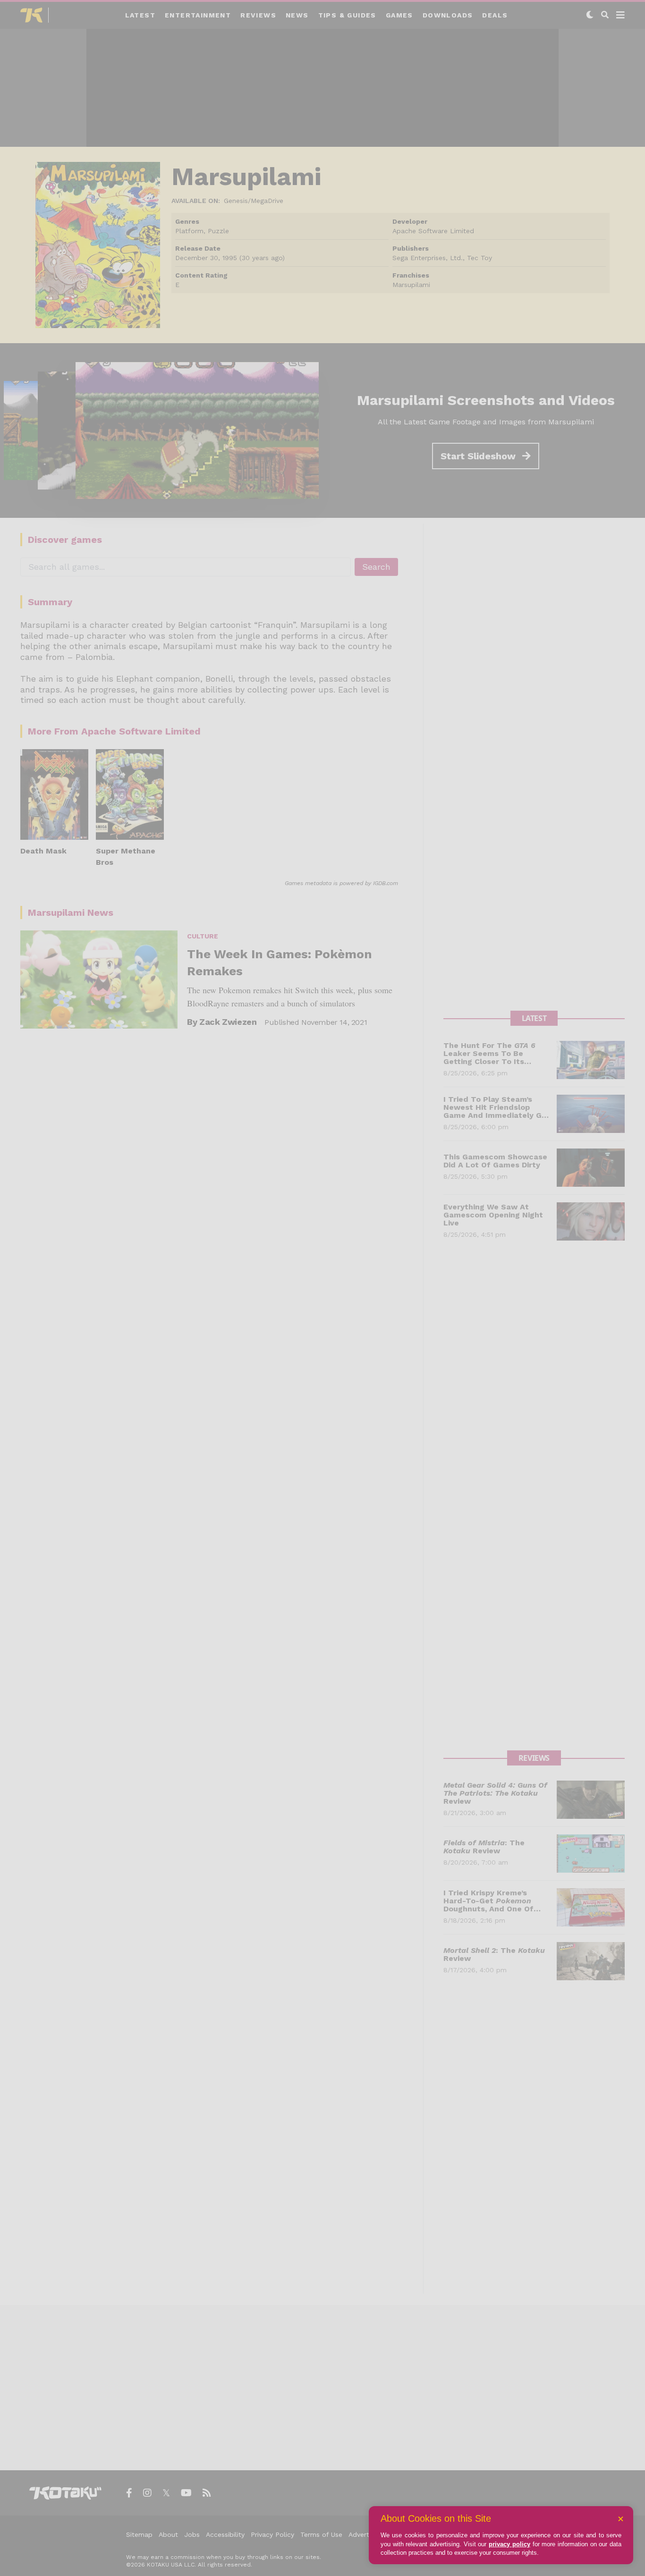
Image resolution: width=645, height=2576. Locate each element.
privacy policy (509, 2544)
